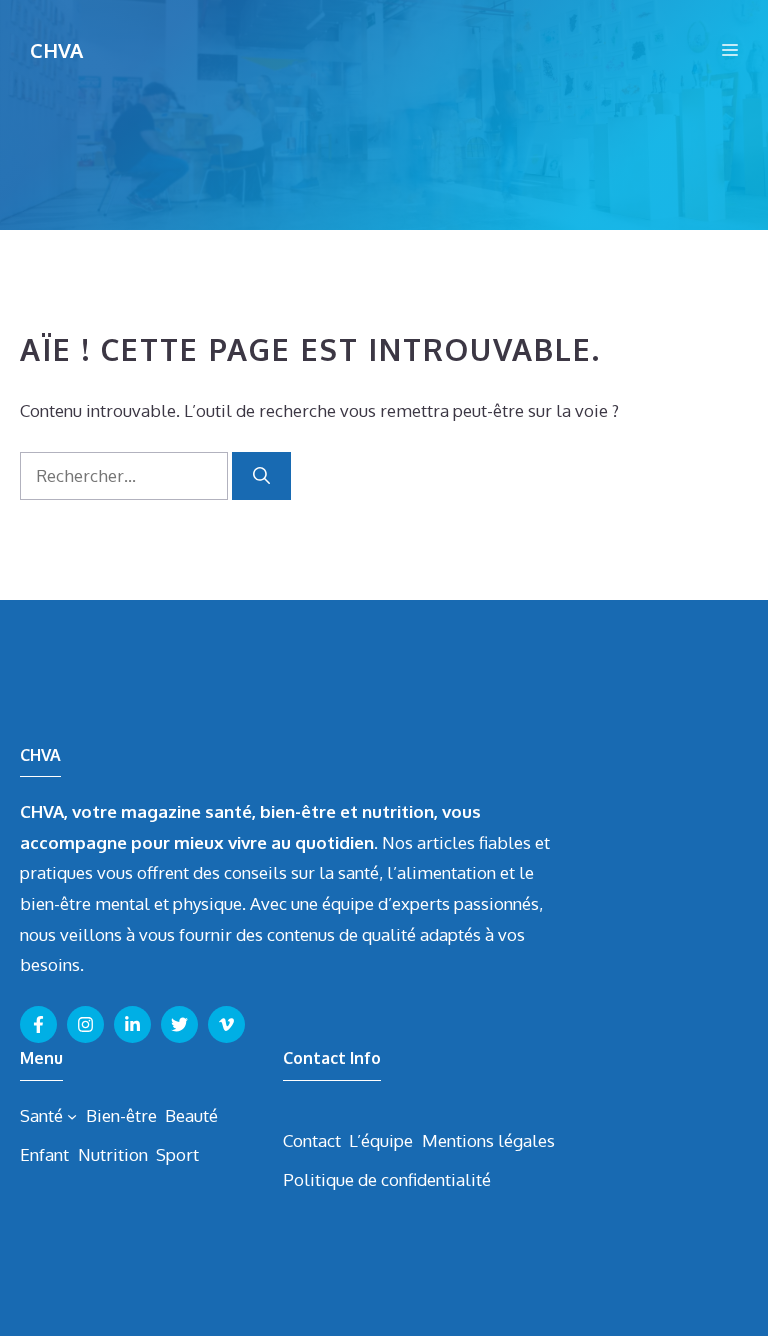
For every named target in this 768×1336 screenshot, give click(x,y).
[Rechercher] (261, 476)
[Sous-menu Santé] (72, 1116)
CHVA (56, 50)
